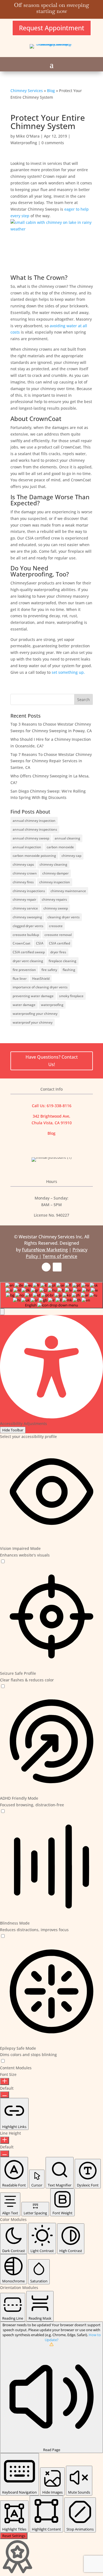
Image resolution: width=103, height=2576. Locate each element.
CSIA (40, 943)
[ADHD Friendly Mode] (3, 1811)
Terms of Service (60, 1256)
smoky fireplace (71, 996)
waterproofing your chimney (35, 1014)
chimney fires (23, 882)
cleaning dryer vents (64, 917)
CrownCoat (22, 943)
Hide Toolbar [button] (13, 1430)
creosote (56, 926)
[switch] (3, 1561)
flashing (69, 970)
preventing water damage (33, 996)
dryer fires (58, 952)
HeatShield (41, 979)
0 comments (53, 143)
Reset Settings (14, 2536)
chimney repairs (54, 899)
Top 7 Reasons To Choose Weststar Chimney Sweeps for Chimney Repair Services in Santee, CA (51, 761)
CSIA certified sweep (29, 952)
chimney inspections (29, 891)
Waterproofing (24, 143)
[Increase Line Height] (5, 2140)
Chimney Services (27, 91)
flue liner (20, 979)
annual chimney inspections (35, 829)
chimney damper (55, 873)
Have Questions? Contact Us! (52, 1061)
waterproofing (52, 1005)
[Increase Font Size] (5, 2081)
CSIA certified (59, 943)
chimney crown (25, 873)
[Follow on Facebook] (46, 1267)
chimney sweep (56, 908)
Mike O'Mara (28, 136)
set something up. (68, 672)
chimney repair (24, 899)
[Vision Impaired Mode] (3, 1562)
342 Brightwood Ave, (51, 1116)
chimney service (25, 908)
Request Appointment (52, 28)
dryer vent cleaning (28, 961)
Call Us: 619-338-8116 (52, 1106)
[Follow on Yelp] (57, 1267)
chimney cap (71, 856)
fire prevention (24, 970)
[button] (2, 1312)
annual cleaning (67, 838)
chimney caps (23, 864)
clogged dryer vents (28, 926)
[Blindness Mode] (3, 1936)
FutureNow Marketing (45, 1250)
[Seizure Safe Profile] (3, 1687)
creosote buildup (26, 935)
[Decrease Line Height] (5, 2154)
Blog (51, 91)
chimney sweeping (27, 917)
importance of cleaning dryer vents (40, 987)
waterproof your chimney (33, 1022)
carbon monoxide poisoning (34, 856)
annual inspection (27, 847)
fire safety (49, 970)
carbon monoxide (60, 847)
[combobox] (51, 1295)
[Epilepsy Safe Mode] (3, 2061)
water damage (24, 1005)
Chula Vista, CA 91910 (52, 1123)
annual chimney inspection (34, 821)
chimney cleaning (53, 864)
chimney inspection (55, 882)
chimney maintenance (68, 891)
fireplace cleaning (62, 961)
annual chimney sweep (31, 838)
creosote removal (58, 935)
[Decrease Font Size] (5, 2095)
